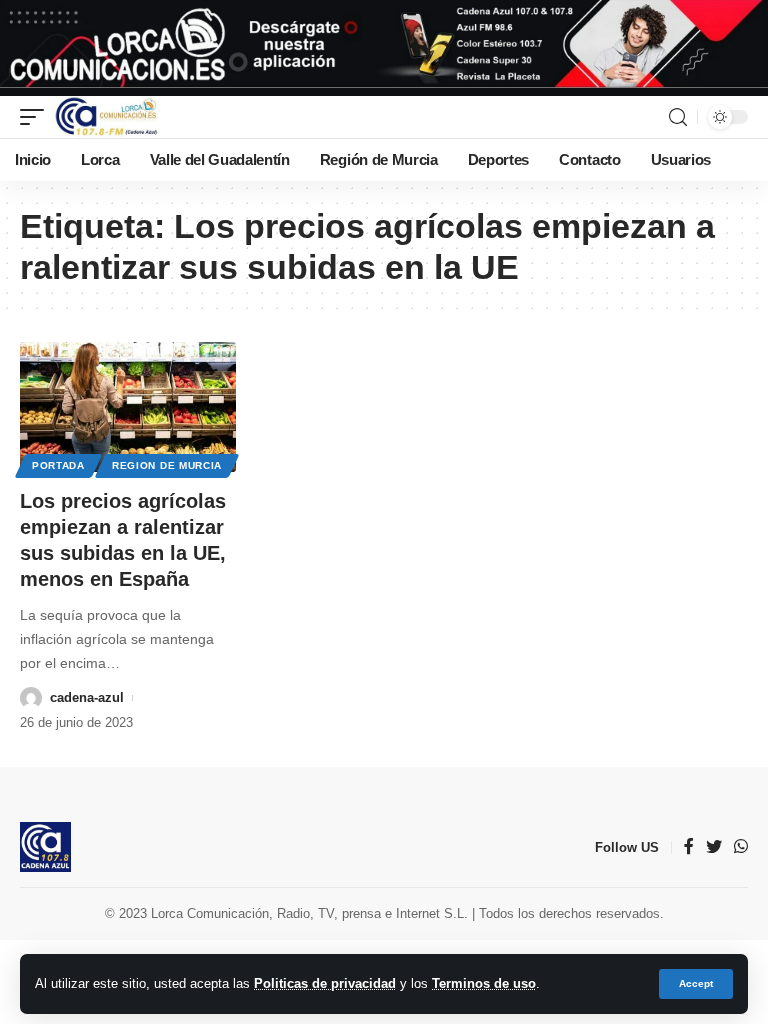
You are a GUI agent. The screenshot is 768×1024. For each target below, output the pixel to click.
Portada (58, 465)
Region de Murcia (167, 465)
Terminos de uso (484, 983)
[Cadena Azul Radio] (106, 117)
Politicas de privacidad (325, 983)
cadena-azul (87, 697)
